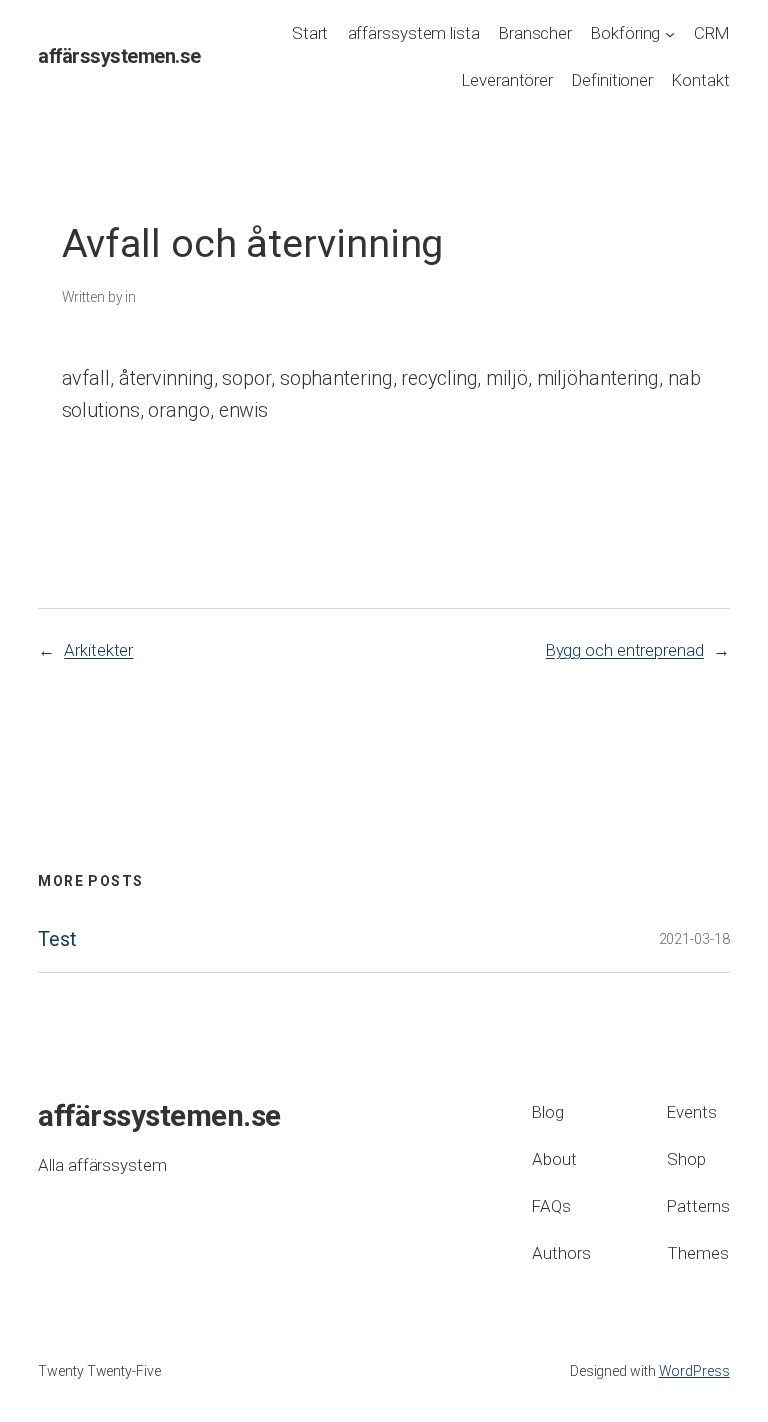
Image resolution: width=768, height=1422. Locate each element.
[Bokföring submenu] (670, 34)
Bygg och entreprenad (625, 650)
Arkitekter (98, 650)
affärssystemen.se (119, 56)
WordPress (694, 1371)
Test (57, 940)
